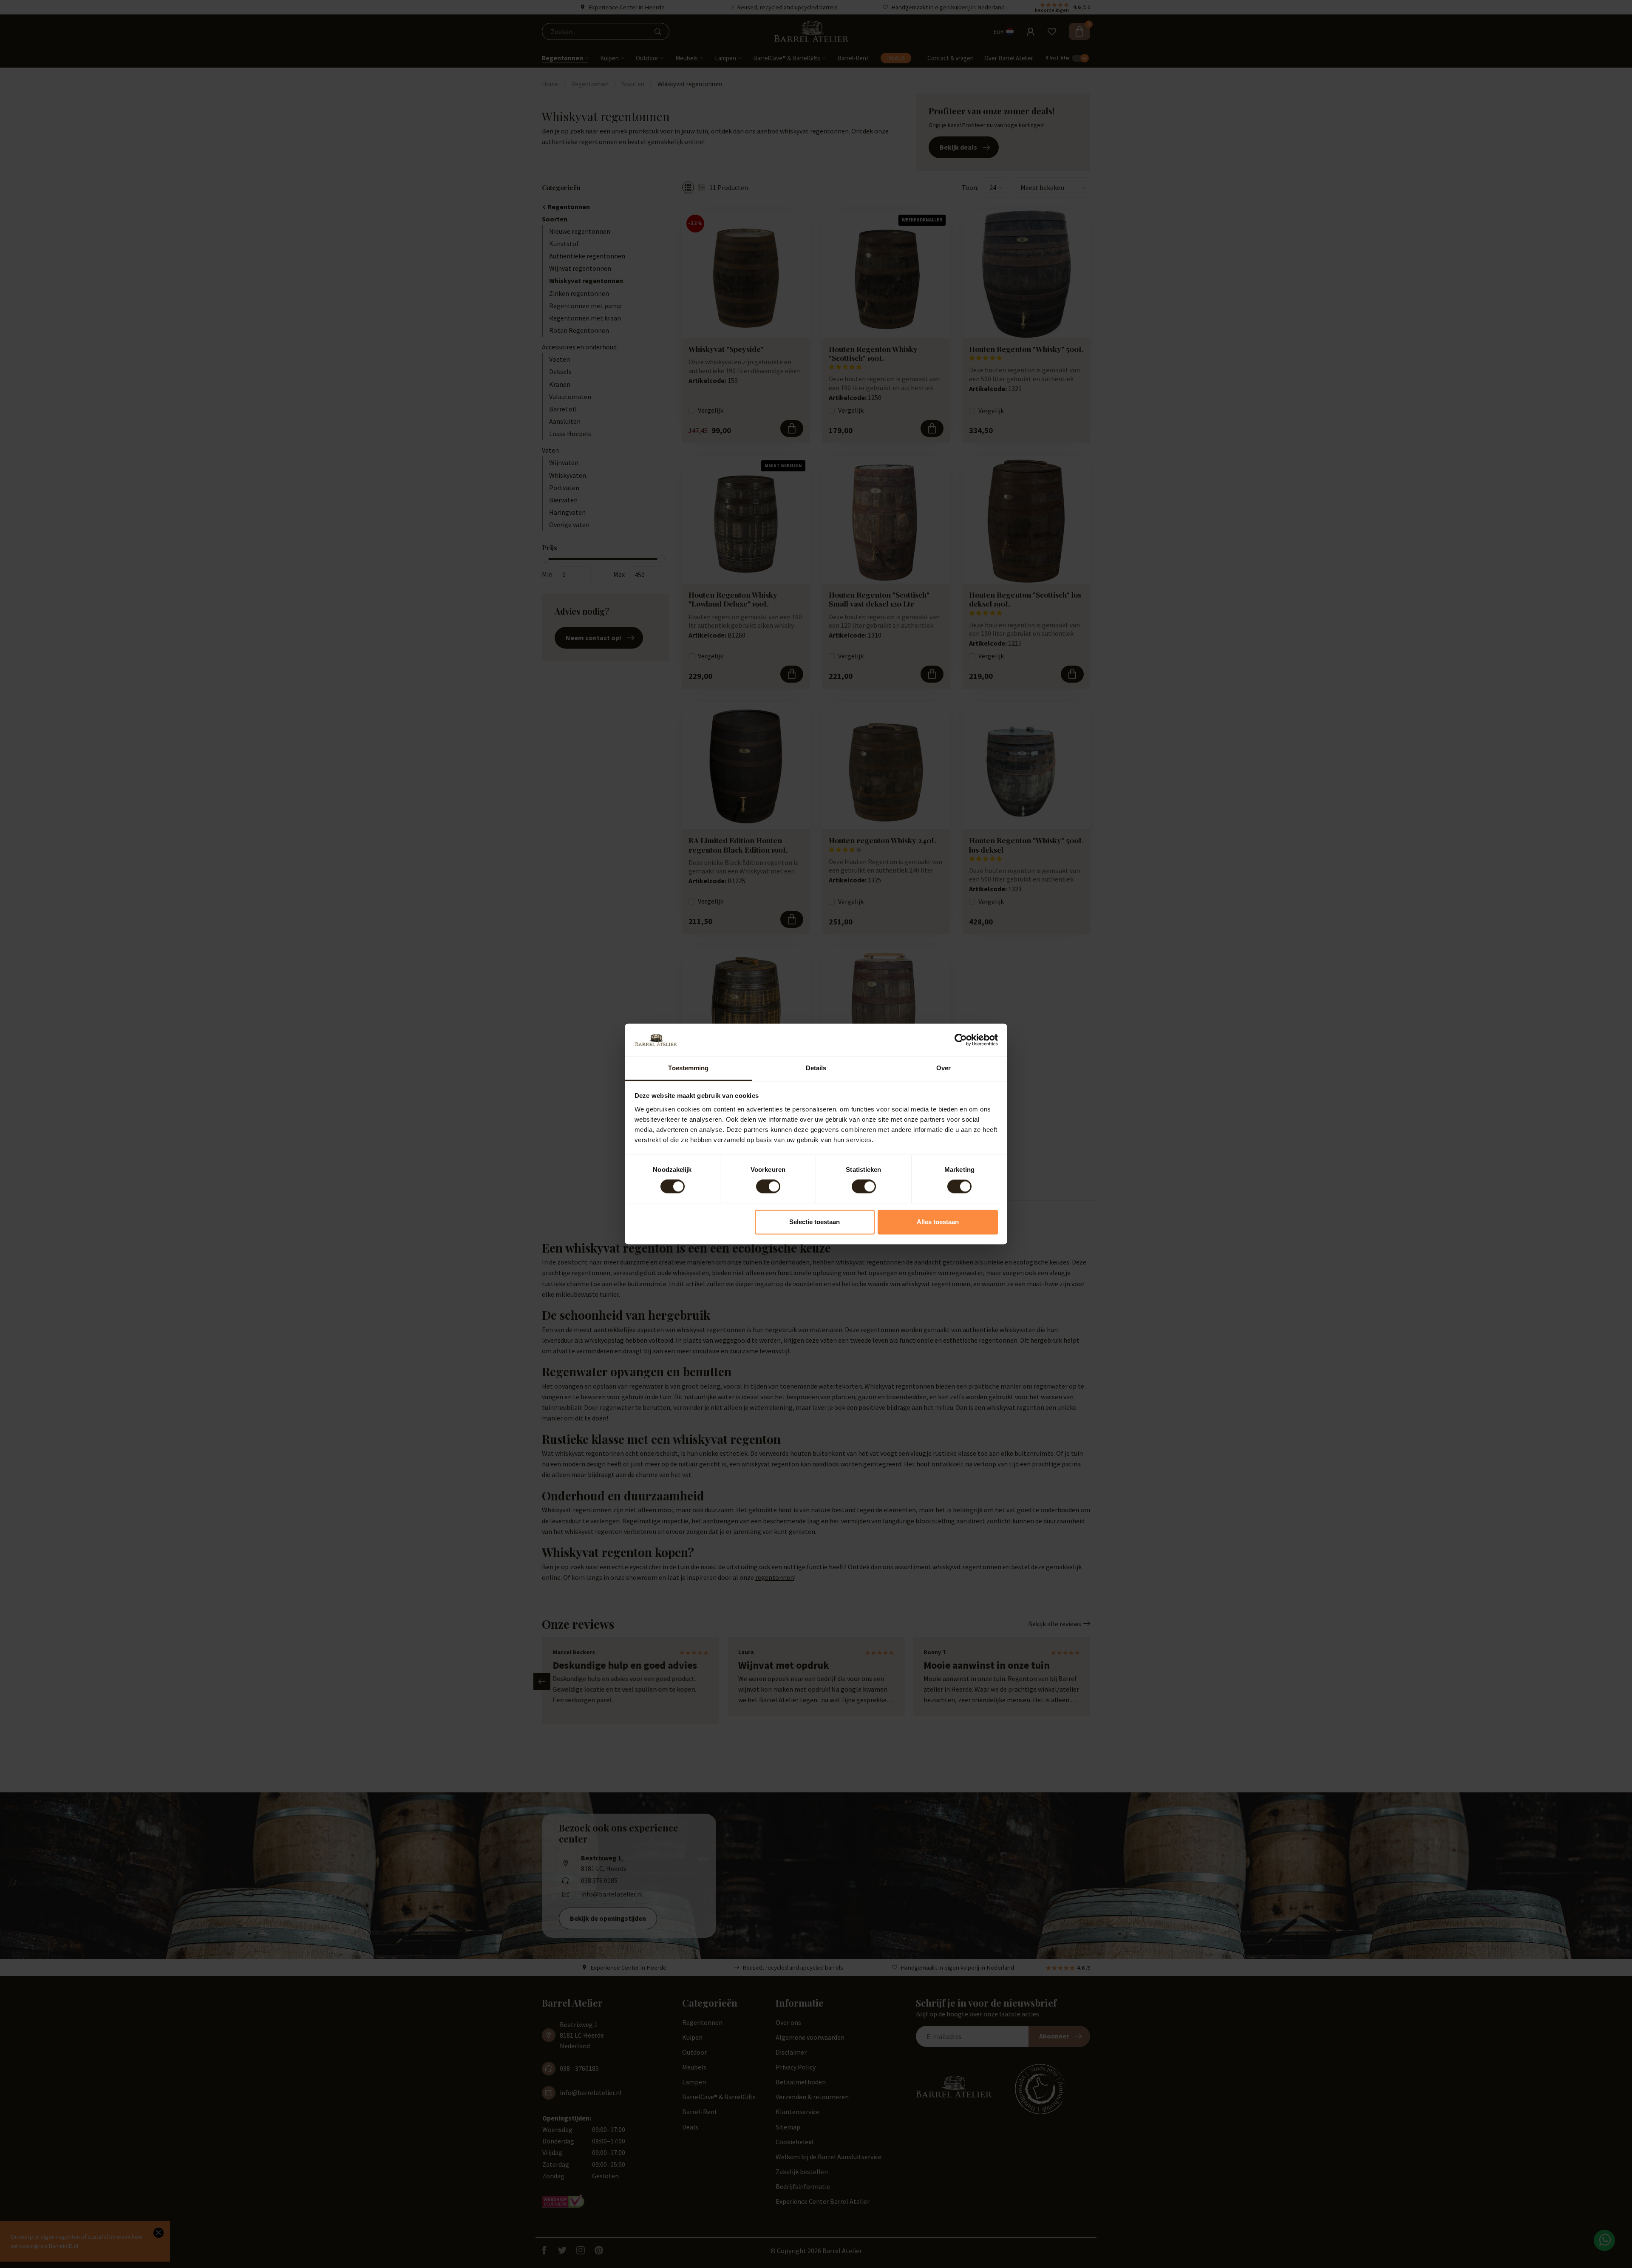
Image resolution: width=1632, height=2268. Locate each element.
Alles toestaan (938, 1222)
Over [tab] (943, 1068)
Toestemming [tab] (688, 1068)
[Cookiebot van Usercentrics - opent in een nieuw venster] (961, 1040)
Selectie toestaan (815, 1222)
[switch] (768, 1187)
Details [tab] (816, 1068)
